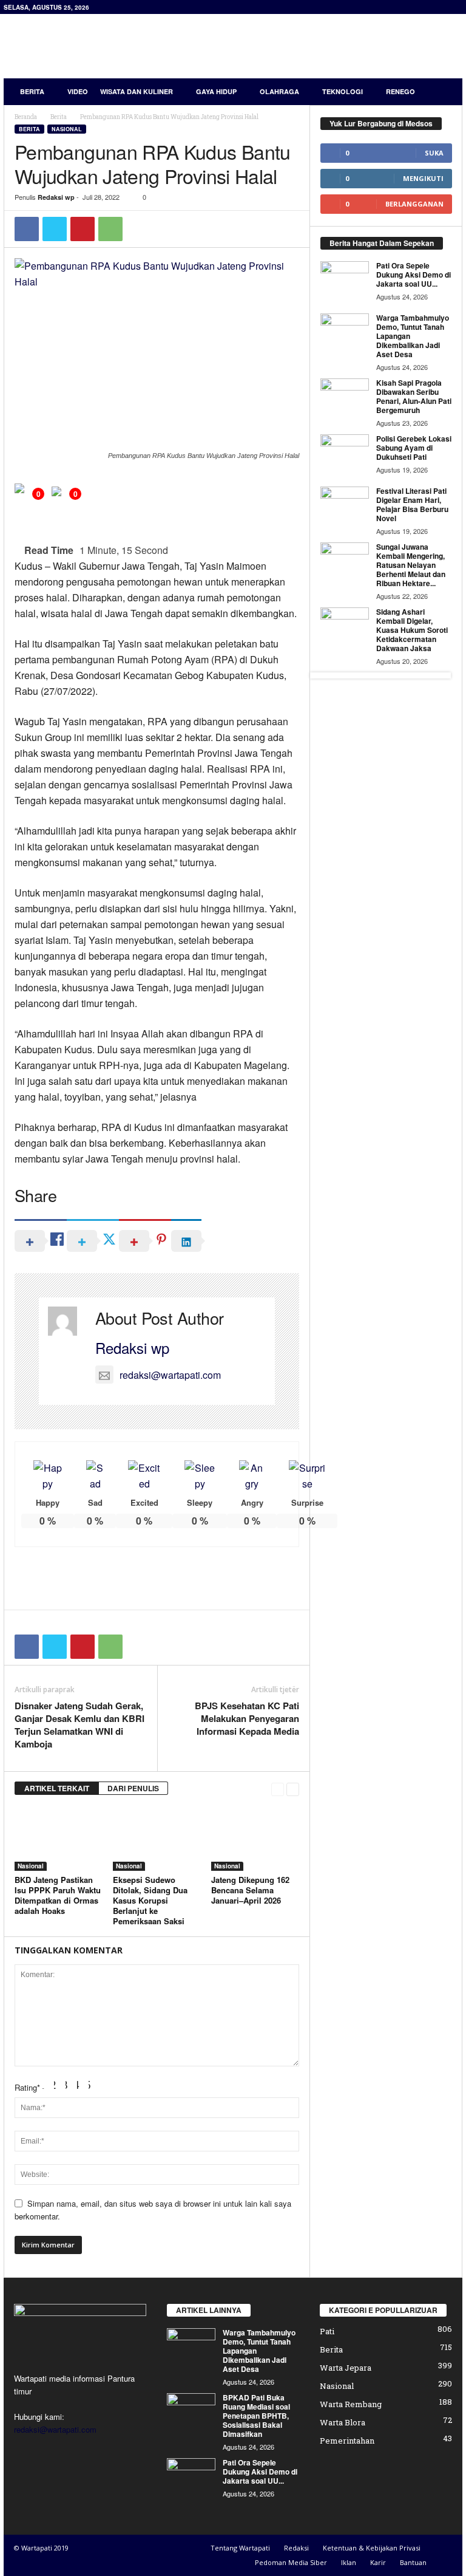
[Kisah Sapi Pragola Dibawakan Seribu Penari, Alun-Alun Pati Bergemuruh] (345, 397)
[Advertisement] (308, 46)
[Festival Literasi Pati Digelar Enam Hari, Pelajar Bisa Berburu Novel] (345, 505)
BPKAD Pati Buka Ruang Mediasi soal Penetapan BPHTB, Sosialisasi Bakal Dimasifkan (256, 2416)
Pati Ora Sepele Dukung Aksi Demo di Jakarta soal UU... (414, 275)
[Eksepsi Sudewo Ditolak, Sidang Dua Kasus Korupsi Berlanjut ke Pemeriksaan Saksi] (157, 1838)
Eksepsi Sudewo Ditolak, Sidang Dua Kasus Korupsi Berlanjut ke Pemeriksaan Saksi (150, 1900)
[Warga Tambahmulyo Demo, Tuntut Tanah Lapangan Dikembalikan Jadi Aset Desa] (345, 332)
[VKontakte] (100, 2453)
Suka (434, 153)
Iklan (349, 2562)
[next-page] (293, 1789)
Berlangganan (414, 204)
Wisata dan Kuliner (137, 91)
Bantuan (413, 2562)
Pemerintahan (347, 2441)
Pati (327, 2331)
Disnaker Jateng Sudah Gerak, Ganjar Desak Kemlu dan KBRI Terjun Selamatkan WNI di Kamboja (79, 1725)
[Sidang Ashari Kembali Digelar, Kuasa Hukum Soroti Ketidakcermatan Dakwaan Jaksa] (345, 626)
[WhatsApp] (110, 229)
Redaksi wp (56, 197)
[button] (444, 92)
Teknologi (343, 91)
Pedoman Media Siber (291, 2562)
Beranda (26, 117)
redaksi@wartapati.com (170, 1375)
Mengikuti (423, 178)
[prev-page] (278, 1789)
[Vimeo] (76, 2453)
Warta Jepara (346, 2368)
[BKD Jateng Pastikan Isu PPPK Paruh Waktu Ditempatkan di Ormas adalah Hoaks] (59, 1838)
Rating (27, 2087)
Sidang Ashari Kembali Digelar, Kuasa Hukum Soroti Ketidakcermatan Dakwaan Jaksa (412, 630)
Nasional (67, 129)
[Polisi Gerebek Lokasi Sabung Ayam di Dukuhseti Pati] (345, 453)
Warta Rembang (351, 2404)
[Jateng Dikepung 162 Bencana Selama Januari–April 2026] (255, 1838)
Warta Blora (343, 2422)
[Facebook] (27, 229)
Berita (32, 91)
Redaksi (296, 2548)
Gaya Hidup (216, 91)
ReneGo (400, 91)
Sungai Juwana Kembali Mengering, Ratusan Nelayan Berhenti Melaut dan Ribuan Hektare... (411, 565)
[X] (55, 229)
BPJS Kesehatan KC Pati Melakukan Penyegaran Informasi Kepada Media (247, 1719)
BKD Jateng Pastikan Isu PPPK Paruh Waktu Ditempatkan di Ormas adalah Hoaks (58, 1895)
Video (78, 91)
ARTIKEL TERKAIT (57, 1788)
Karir (378, 2562)
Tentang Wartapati (240, 2548)
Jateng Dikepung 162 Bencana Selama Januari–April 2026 (250, 1890)
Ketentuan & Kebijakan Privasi (372, 2548)
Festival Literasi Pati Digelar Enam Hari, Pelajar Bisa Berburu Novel (412, 504)
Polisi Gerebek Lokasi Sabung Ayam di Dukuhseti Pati (414, 448)
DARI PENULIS (133, 1788)
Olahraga (279, 91)
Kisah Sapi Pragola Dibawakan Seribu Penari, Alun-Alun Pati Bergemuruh (414, 396)
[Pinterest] (83, 229)
